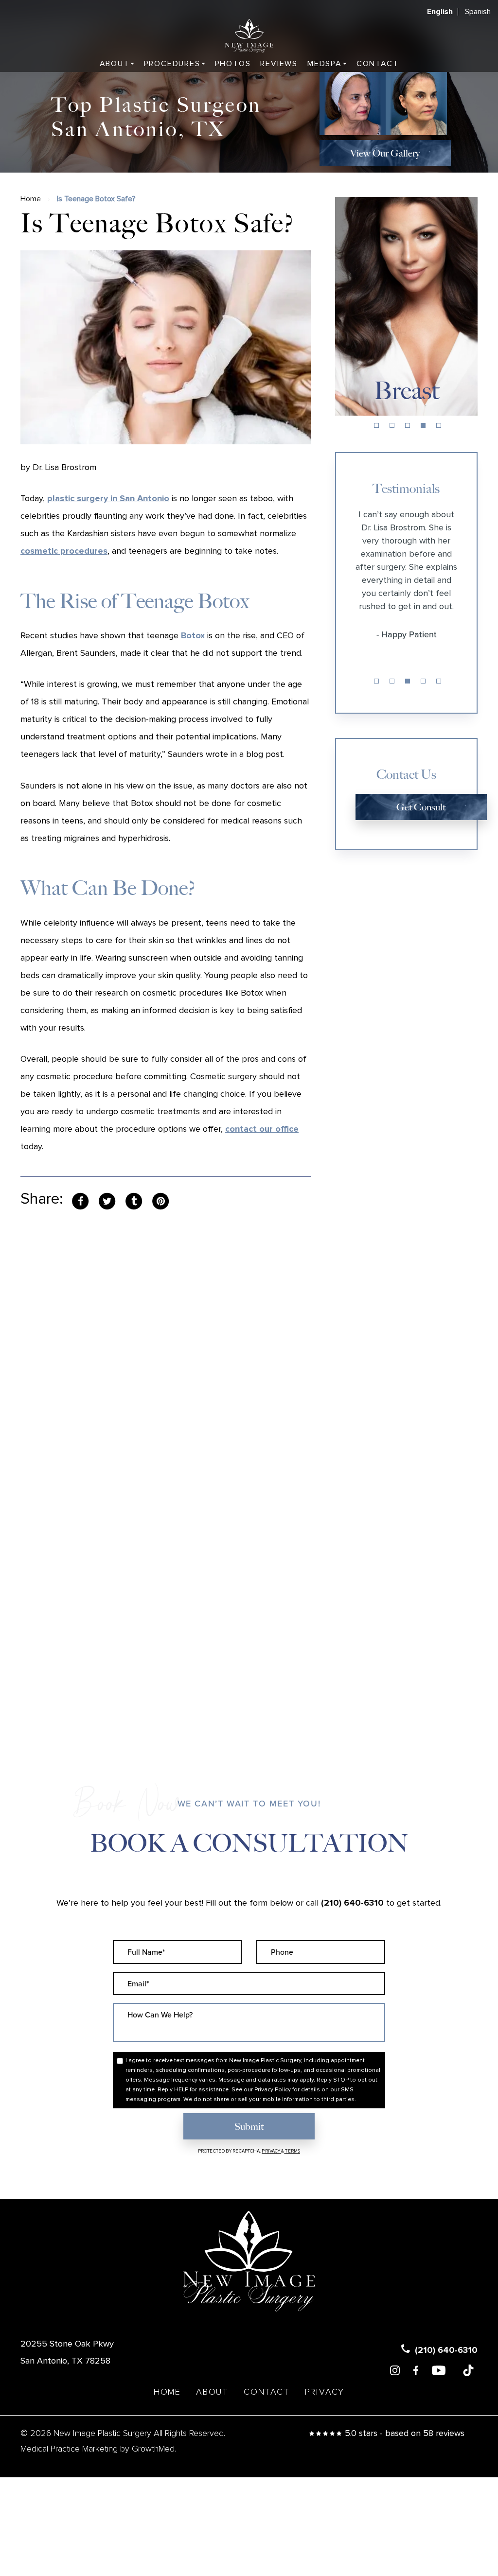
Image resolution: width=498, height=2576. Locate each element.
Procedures (172, 64)
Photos (233, 64)
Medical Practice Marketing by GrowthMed (98, 2449)
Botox (193, 636)
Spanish (478, 12)
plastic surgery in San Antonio (108, 499)
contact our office (262, 1129)
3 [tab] (408, 425)
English (440, 12)
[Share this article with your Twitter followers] (107, 1201)
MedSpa (325, 64)
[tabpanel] (407, 306)
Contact (378, 64)
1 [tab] (376, 425)
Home (31, 199)
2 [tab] (392, 425)
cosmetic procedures (64, 551)
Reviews (279, 64)
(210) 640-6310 (352, 1903)
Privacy (271, 2151)
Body (406, 391)
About (115, 64)
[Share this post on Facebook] (80, 1201)
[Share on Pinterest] (160, 1201)
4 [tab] (423, 425)
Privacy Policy (273, 2090)
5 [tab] (439, 425)
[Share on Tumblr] (134, 1201)
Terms (292, 2151)
